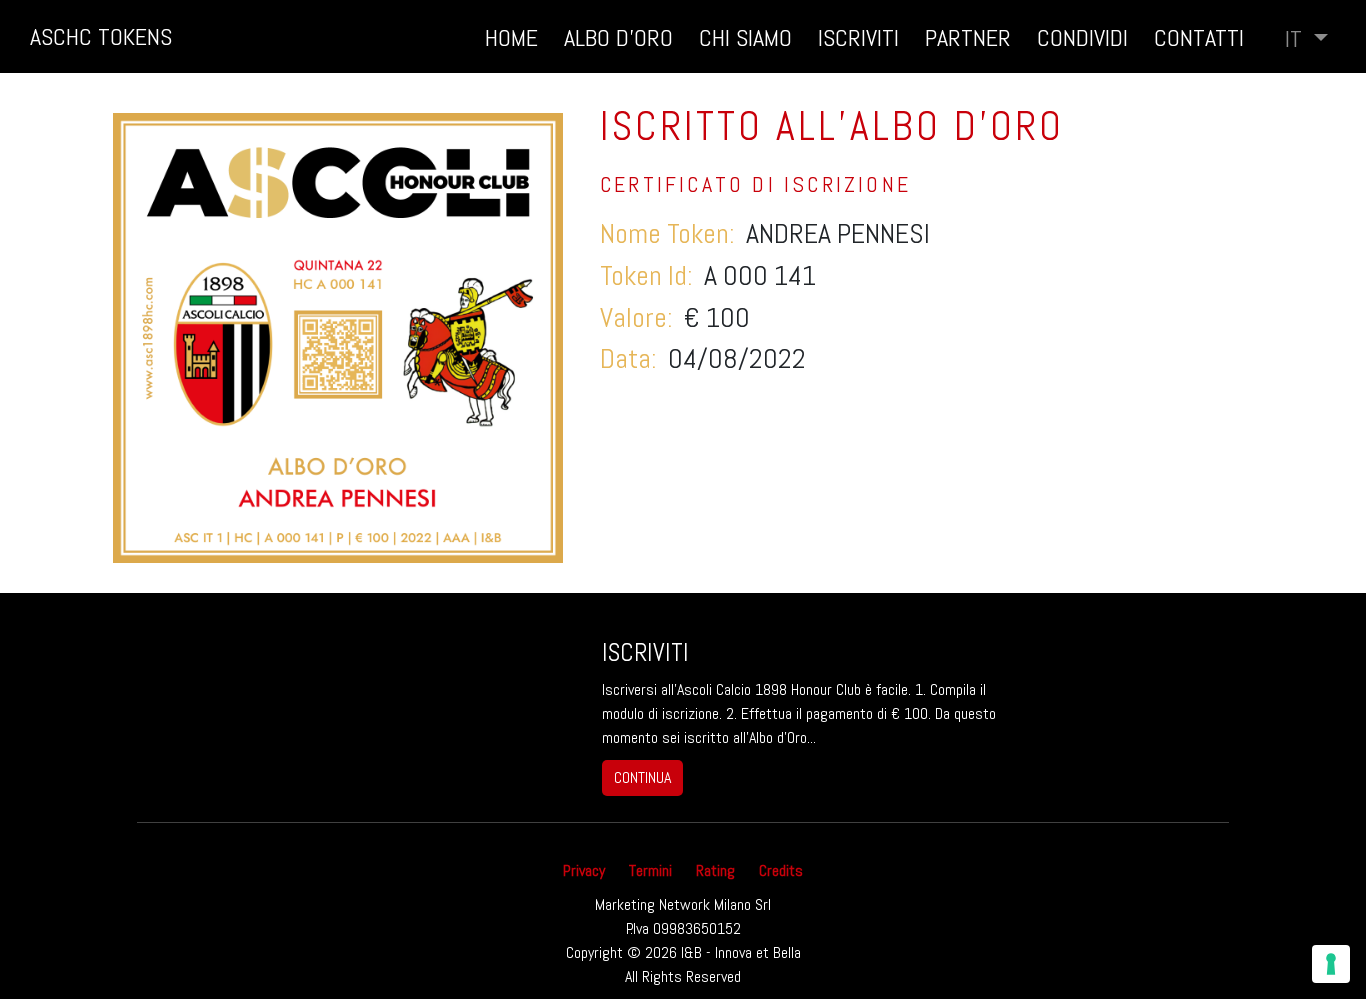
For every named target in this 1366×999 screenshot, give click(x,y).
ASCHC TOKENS (101, 36)
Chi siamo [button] (745, 37)
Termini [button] (650, 870)
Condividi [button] (1082, 37)
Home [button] (511, 37)
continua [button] (642, 777)
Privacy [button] (584, 870)
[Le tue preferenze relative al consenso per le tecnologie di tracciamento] (1331, 964)
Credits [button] (781, 870)
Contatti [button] (1199, 37)
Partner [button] (968, 37)
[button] (1306, 39)
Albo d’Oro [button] (618, 37)
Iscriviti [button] (858, 37)
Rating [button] (715, 870)
